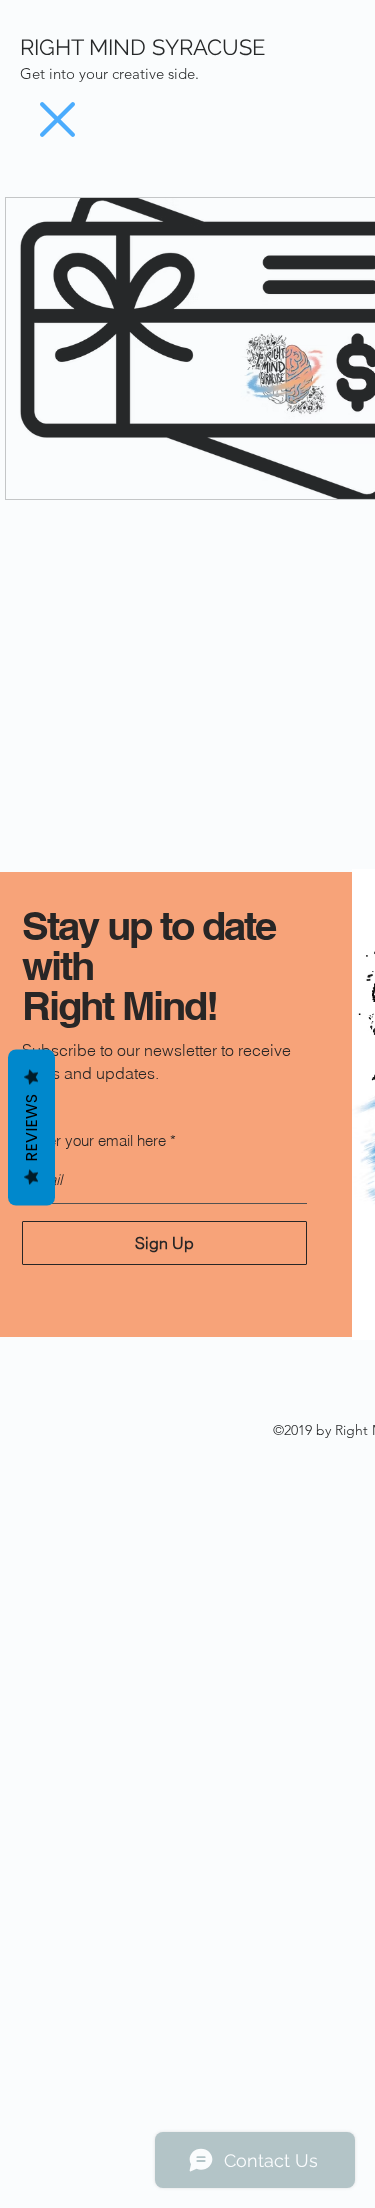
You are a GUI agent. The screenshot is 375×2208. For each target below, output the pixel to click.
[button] (57, 119)
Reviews (31, 1128)
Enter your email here (96, 1140)
